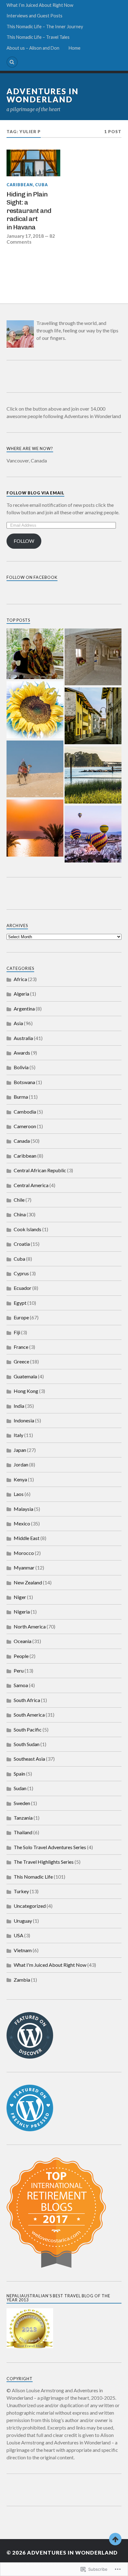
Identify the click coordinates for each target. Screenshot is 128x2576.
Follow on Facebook (32, 577)
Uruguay (23, 1921)
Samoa (21, 1685)
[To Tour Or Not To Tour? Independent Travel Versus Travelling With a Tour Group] (35, 769)
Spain (19, 1774)
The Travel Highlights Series (44, 1862)
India (19, 1406)
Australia (23, 1038)
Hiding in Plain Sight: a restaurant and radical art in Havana (29, 211)
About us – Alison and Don (33, 48)
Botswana (24, 1082)
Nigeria (22, 1612)
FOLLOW (24, 541)
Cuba (41, 185)
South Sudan (27, 1744)
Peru (19, 1671)
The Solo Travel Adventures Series (50, 1847)
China (20, 1214)
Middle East (27, 1538)
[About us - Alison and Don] (35, 654)
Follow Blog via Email (35, 493)
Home (75, 48)
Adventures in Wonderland (43, 95)
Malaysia (23, 1509)
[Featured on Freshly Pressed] (30, 2129)
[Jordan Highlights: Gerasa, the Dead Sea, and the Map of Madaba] (35, 828)
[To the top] (115, 2539)
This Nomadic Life (33, 1877)
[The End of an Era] (93, 716)
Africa (20, 979)
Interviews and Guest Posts (34, 16)
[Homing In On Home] (93, 775)
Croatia (22, 1244)
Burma (21, 1097)
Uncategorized (30, 1906)
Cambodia (25, 1112)
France (21, 1347)
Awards (22, 1053)
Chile (19, 1200)
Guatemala (25, 1376)
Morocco (24, 1553)
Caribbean (20, 185)
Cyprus (21, 1273)
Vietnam (23, 1950)
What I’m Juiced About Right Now (40, 5)
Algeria (21, 994)
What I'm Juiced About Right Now (50, 1965)
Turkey (21, 1891)
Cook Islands (27, 1229)
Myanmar (24, 1567)
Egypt (20, 1303)
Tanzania (23, 1818)
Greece (21, 1361)
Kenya (20, 1479)
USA (18, 1935)
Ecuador (23, 1288)
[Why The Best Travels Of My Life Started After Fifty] (93, 835)
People (21, 1656)
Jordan (21, 1464)
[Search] (12, 62)
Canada (22, 1141)
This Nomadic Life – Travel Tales (38, 37)
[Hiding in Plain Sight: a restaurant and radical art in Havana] (33, 163)
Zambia (22, 1980)
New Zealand (28, 1582)
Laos (19, 1494)
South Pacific (28, 1729)
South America (29, 1715)
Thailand (23, 1832)
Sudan (20, 1788)
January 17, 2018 (25, 236)
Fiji (17, 1332)
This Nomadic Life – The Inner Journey (45, 27)
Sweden (22, 1803)
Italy (18, 1435)
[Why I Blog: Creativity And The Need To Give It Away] (35, 710)
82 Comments (31, 239)
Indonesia (24, 1420)
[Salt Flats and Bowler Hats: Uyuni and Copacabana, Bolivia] (93, 657)
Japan (20, 1450)
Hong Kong (26, 1391)
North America (30, 1626)
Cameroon (25, 1126)
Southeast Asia (29, 1759)
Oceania (23, 1641)
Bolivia (21, 1067)
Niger (20, 1597)
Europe (21, 1317)
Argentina (24, 1009)
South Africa (27, 1700)
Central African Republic (40, 1170)
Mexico (22, 1523)
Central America (31, 1185)
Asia (18, 1023)
